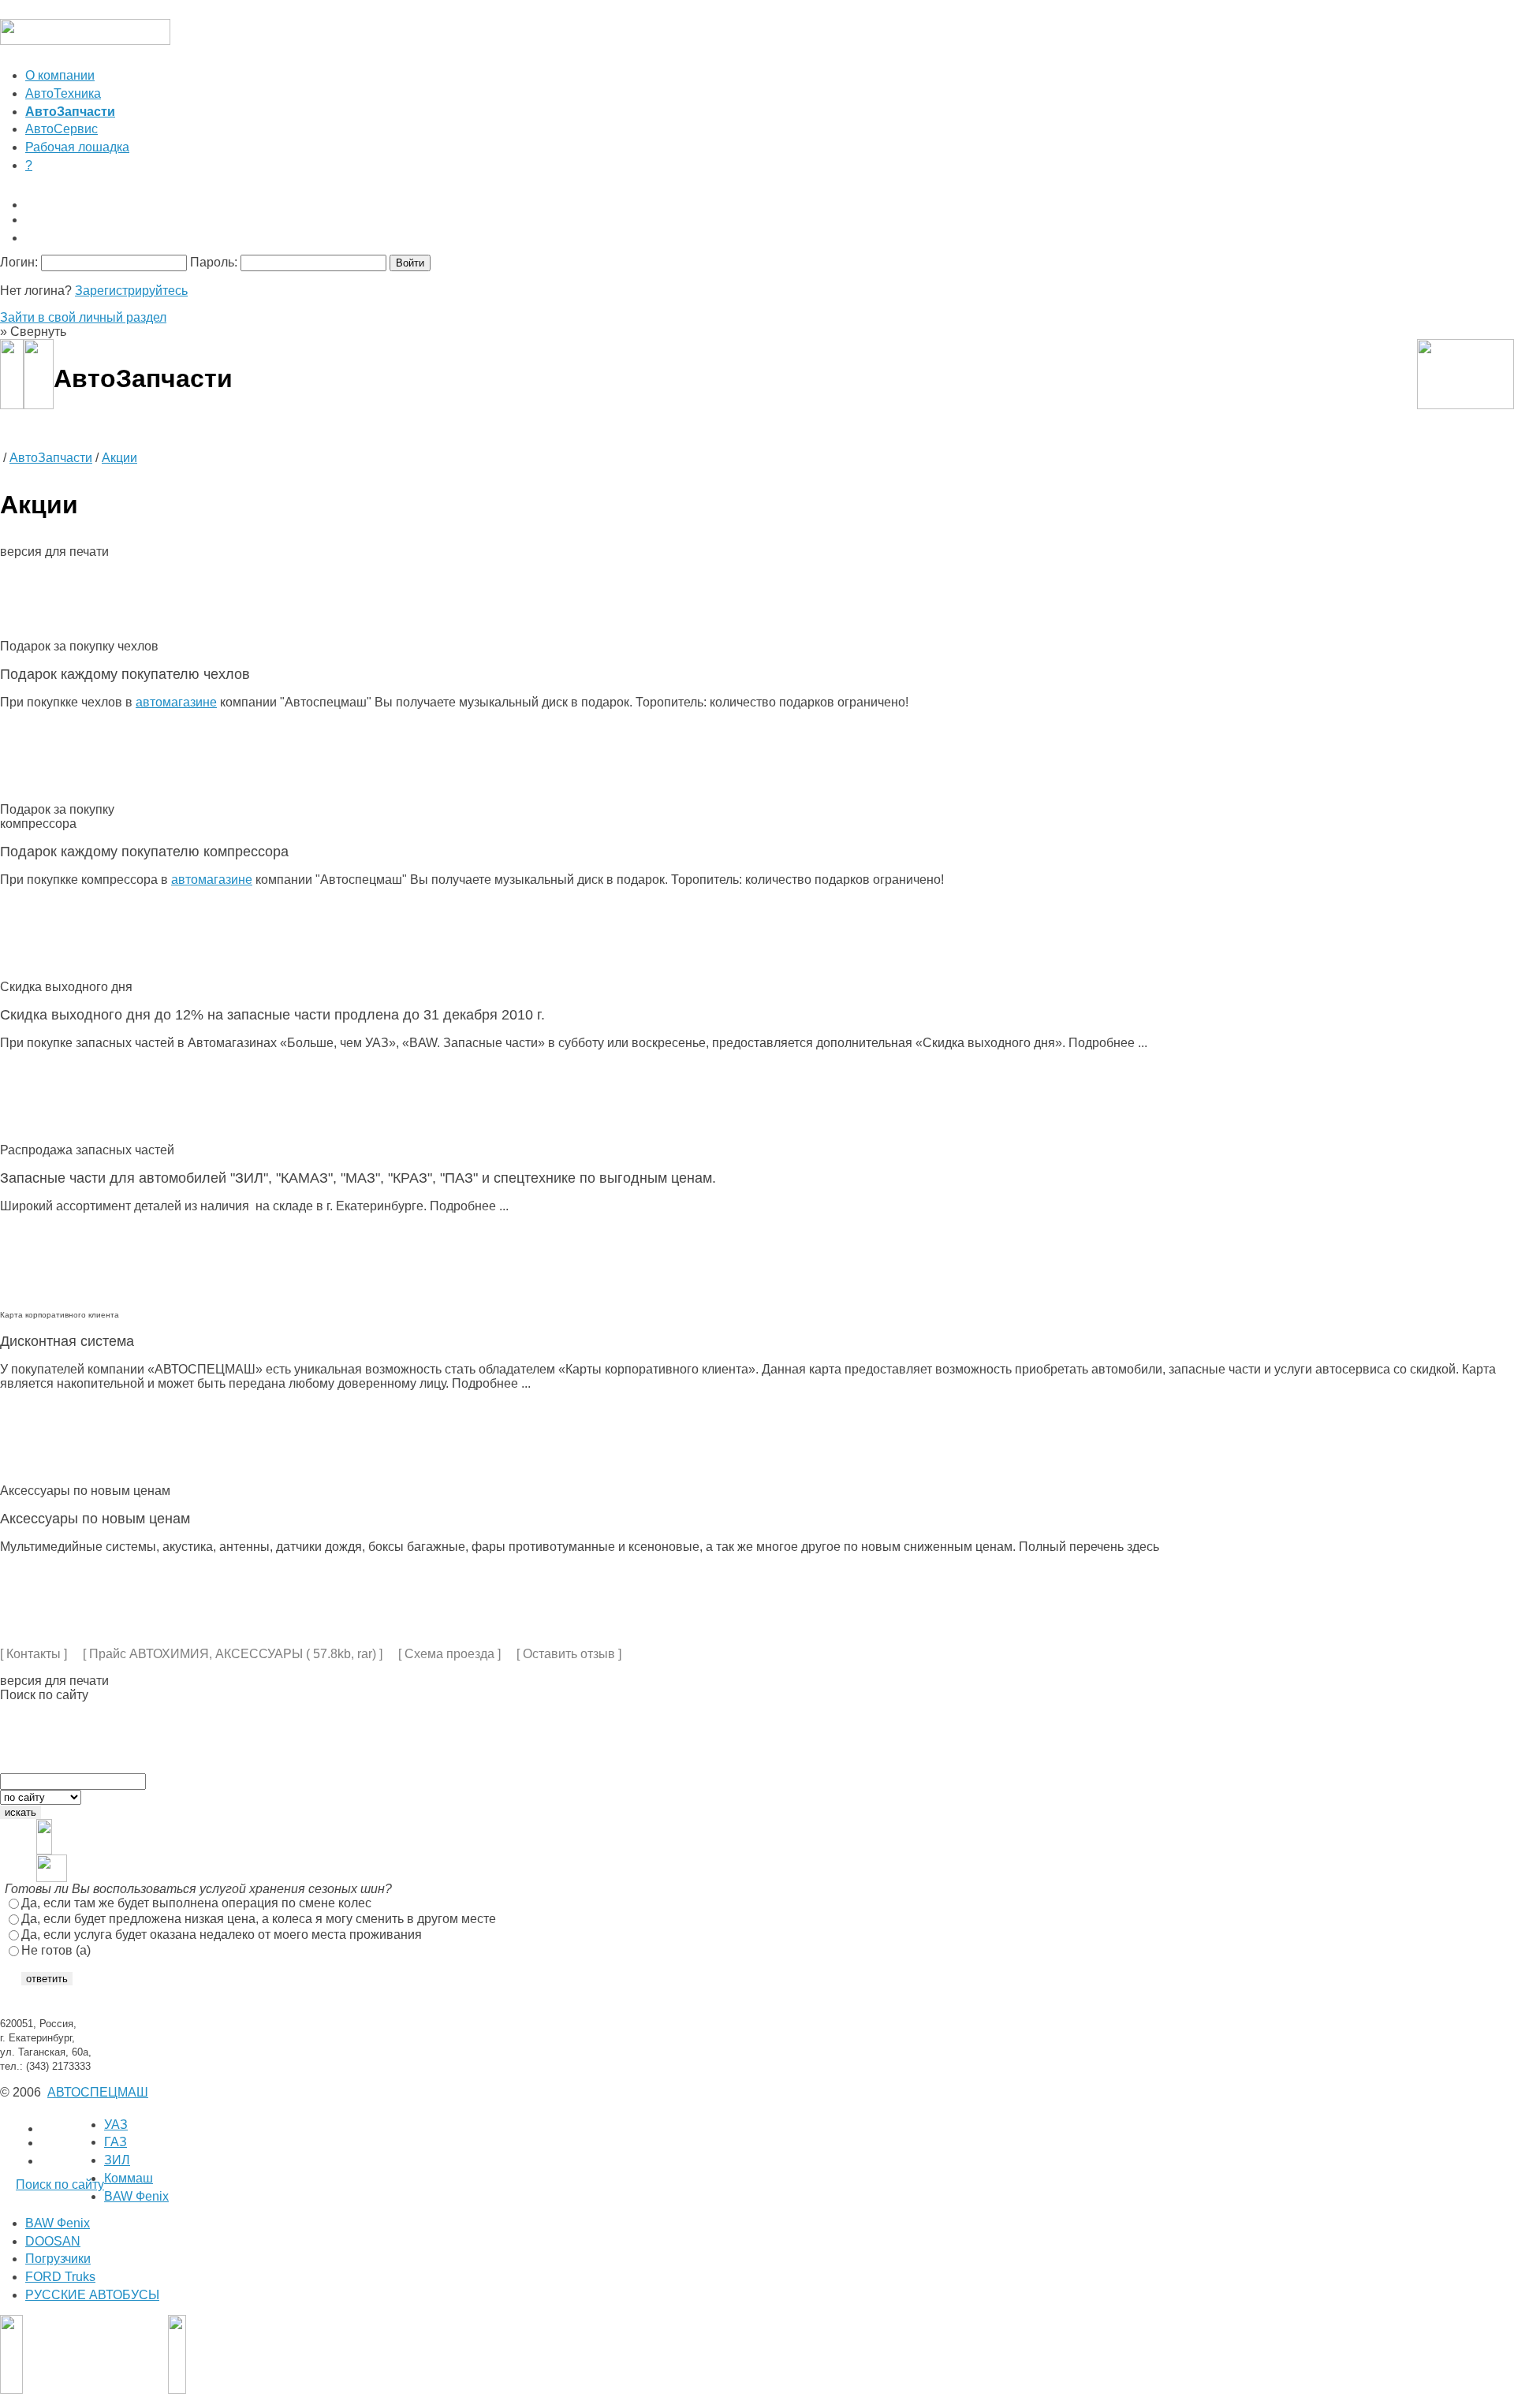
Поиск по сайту (60, 2184)
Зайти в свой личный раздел (83, 317)
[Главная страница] (770, 205)
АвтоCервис (62, 129)
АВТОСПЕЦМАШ (98, 2092)
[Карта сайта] (770, 238)
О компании (60, 75)
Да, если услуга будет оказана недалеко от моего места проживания (222, 1935)
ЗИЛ (117, 2160)
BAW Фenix (136, 2196)
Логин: (19, 262)
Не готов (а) (56, 1950)
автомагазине (176, 702)
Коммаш (129, 2178)
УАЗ (116, 2125)
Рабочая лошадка (77, 147)
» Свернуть (33, 332)
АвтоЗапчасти (51, 458)
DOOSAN (53, 2241)
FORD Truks (60, 2277)
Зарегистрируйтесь (131, 291)
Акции (119, 458)
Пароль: (214, 262)
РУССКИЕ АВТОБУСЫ (92, 2295)
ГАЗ (116, 2142)
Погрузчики (58, 2259)
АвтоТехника (63, 93)
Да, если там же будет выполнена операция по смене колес (196, 1903)
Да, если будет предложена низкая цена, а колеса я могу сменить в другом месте (259, 1919)
